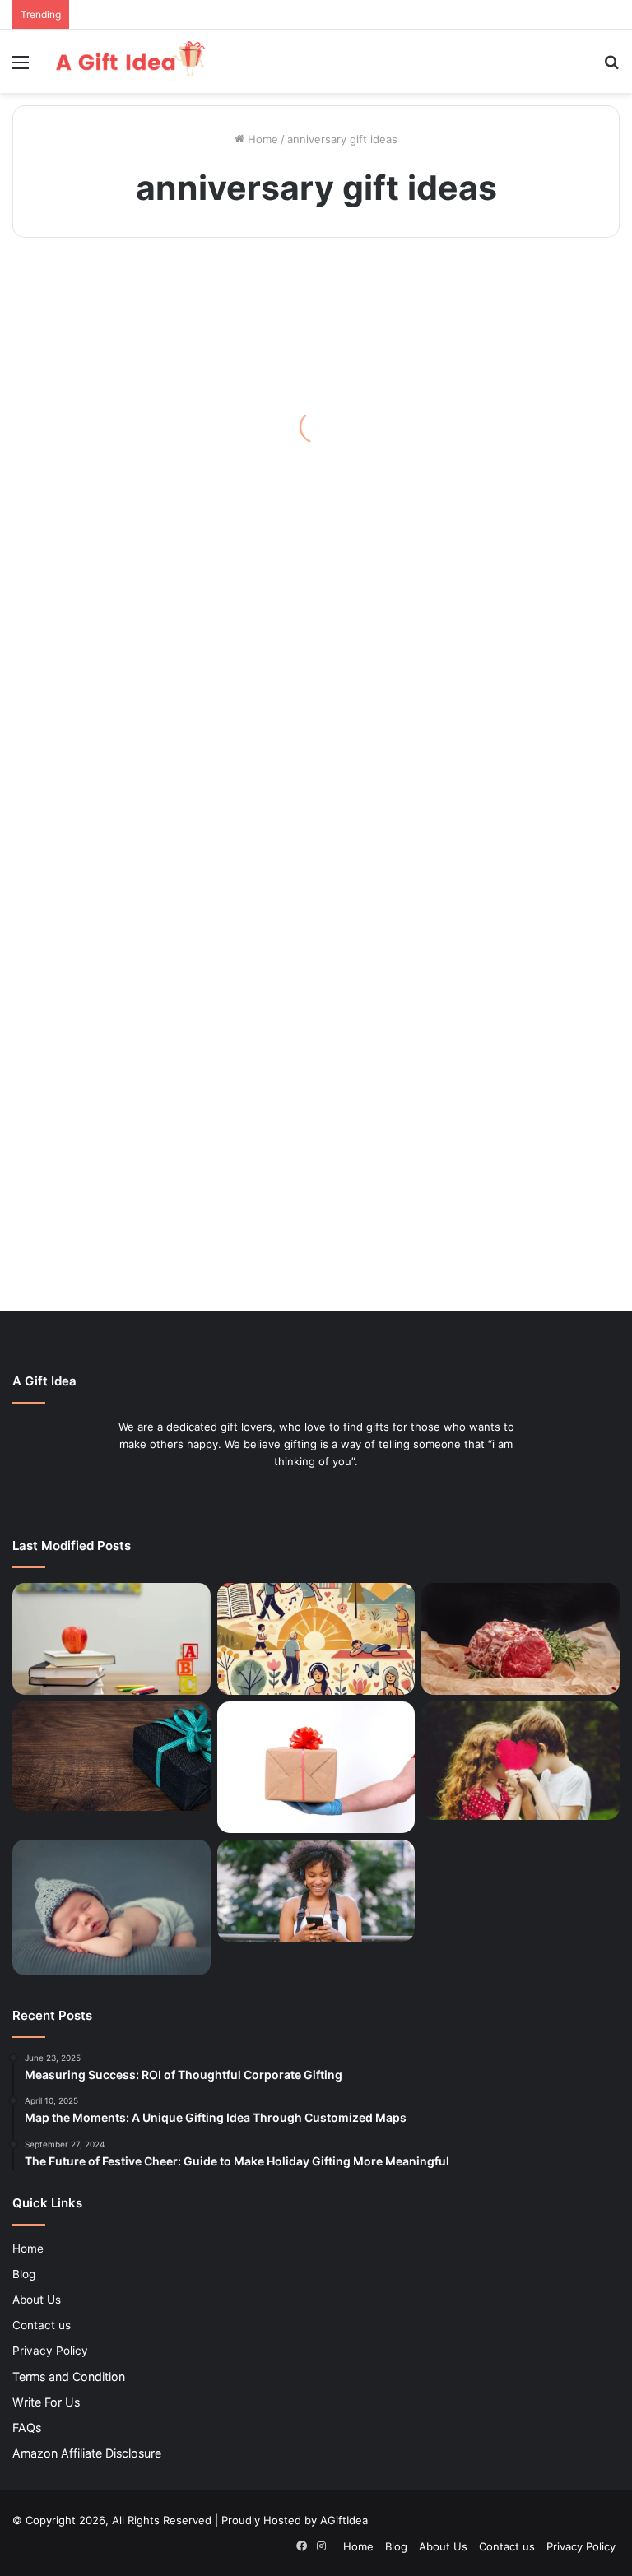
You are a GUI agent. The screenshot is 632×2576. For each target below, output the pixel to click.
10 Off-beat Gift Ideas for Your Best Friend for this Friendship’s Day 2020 (517, 418)
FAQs (27, 2427)
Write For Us (46, 2402)
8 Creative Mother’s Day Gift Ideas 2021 (316, 579)
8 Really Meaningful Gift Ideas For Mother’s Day (101, 949)
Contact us (42, 2325)
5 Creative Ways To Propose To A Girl (307, 826)
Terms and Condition (69, 2376)
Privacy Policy (50, 2351)
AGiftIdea (344, 2520)
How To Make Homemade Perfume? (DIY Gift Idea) (520, 949)
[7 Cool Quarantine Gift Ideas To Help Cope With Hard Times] (316, 1767)
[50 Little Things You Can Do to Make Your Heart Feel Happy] (316, 1639)
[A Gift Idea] (128, 61)
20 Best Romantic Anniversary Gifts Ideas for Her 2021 (105, 1195)
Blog (24, 2274)
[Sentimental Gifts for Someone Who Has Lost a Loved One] (112, 1756)
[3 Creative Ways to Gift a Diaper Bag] (112, 1908)
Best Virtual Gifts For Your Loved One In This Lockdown (103, 431)
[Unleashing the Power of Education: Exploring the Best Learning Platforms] (112, 1639)
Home (261, 139)
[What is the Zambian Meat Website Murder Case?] (520, 1639)
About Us (37, 2300)
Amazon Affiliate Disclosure (87, 2453)
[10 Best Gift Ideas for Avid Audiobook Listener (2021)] (316, 1891)
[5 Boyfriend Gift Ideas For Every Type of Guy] (520, 1761)
